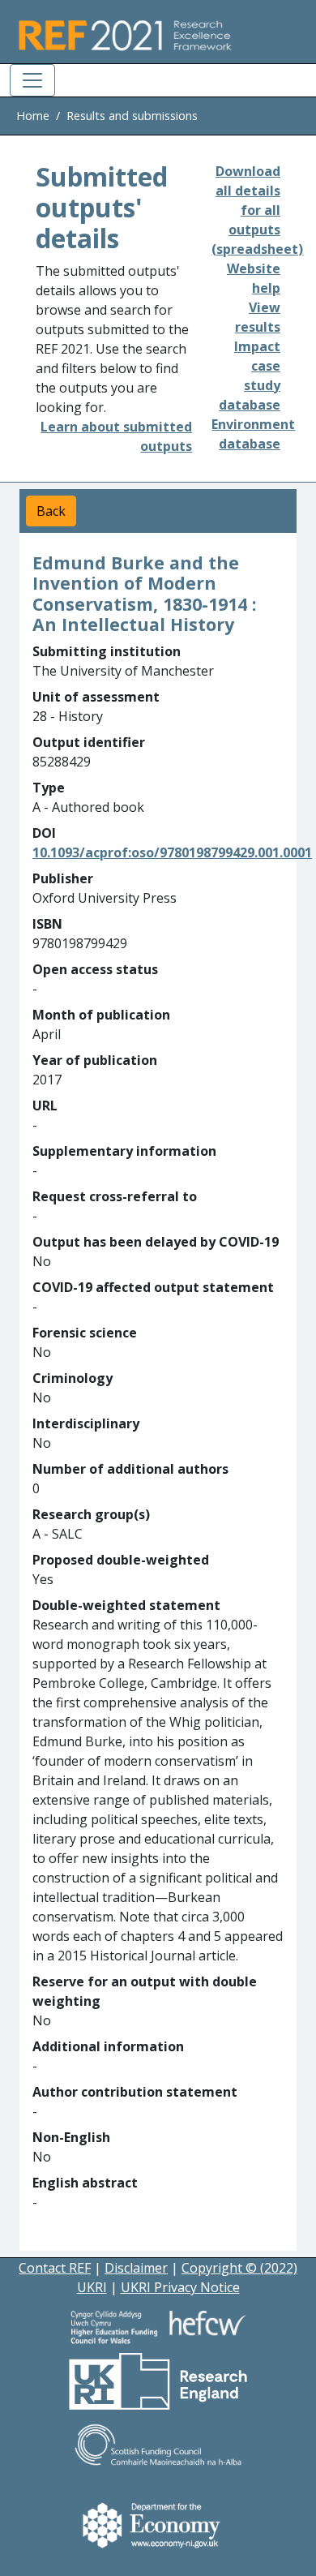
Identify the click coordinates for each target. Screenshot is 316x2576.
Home (33, 116)
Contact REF (55, 2268)
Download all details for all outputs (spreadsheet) (257, 210)
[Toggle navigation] (32, 80)
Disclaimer (136, 2268)
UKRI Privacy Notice (180, 2287)
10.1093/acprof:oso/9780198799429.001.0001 (172, 852)
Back (51, 511)
